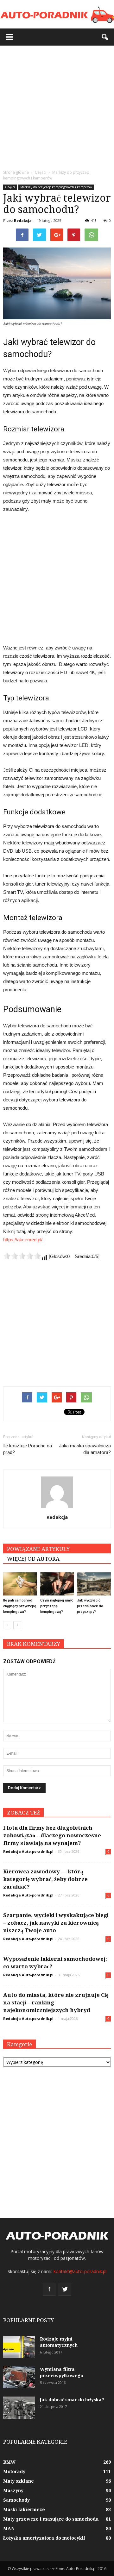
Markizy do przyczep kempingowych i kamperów (56, 187)
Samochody (16, 2500)
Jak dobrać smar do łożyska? (72, 2400)
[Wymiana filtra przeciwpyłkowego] (19, 2377)
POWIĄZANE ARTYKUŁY (38, 1549)
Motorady (14, 2472)
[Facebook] (49, 2289)
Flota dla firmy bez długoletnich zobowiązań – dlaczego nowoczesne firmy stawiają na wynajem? (52, 1835)
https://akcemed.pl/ (23, 1240)
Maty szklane (19, 2481)
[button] (105, 37)
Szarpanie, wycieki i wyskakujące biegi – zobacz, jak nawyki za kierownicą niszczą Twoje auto (56, 1923)
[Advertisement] (57, 106)
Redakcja (23, 220)
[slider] (22, 1256)
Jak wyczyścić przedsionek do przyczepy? (90, 1606)
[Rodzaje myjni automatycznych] (19, 2347)
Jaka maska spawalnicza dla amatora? (85, 1449)
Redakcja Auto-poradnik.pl (28, 1851)
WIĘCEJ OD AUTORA (33, 1559)
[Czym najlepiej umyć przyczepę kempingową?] (57, 1584)
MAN (9, 2529)
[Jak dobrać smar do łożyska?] (19, 2408)
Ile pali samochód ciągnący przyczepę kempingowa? (20, 1606)
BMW (9, 2462)
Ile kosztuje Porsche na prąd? (28, 1449)
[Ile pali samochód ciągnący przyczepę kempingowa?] (20, 1584)
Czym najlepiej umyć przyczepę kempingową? (57, 1606)
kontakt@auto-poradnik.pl (80, 2271)
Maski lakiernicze (24, 2510)
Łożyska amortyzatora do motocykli (44, 2538)
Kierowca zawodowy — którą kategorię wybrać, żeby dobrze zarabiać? (45, 1879)
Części (10, 187)
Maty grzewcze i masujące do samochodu (51, 2519)
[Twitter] (65, 2289)
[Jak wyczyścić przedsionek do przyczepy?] (94, 1584)
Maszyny (13, 2491)
